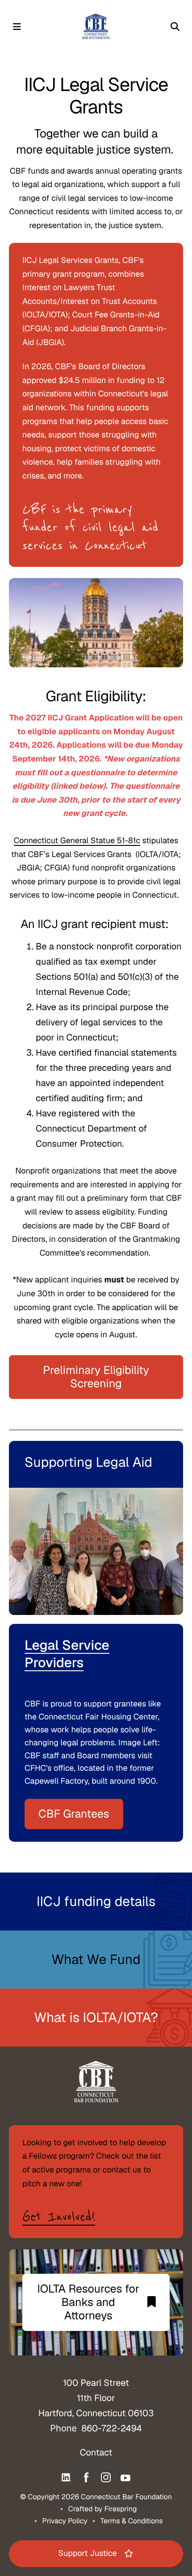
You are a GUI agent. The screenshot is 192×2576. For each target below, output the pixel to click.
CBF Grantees (74, 1814)
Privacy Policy (65, 2521)
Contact (96, 2452)
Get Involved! (59, 2217)
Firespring (120, 2509)
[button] (17, 27)
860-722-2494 (111, 2428)
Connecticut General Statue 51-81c (77, 841)
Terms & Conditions (132, 2521)
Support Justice (87, 2553)
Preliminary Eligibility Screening (96, 1377)
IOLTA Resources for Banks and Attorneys (88, 2302)
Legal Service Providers (67, 1654)
